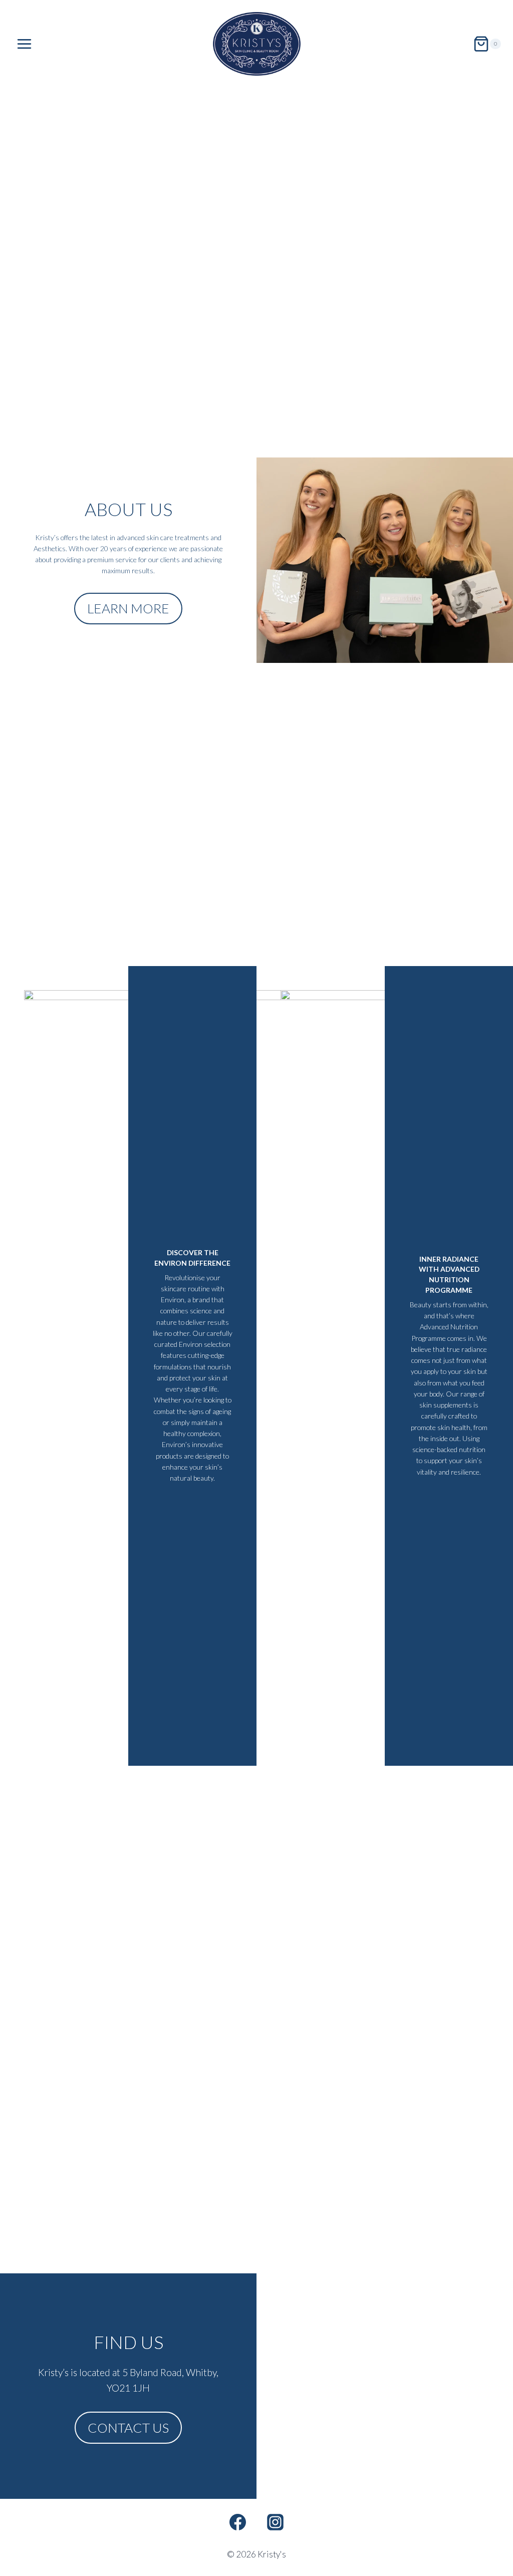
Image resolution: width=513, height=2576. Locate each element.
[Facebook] (237, 2522)
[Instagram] (276, 2522)
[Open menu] (25, 44)
